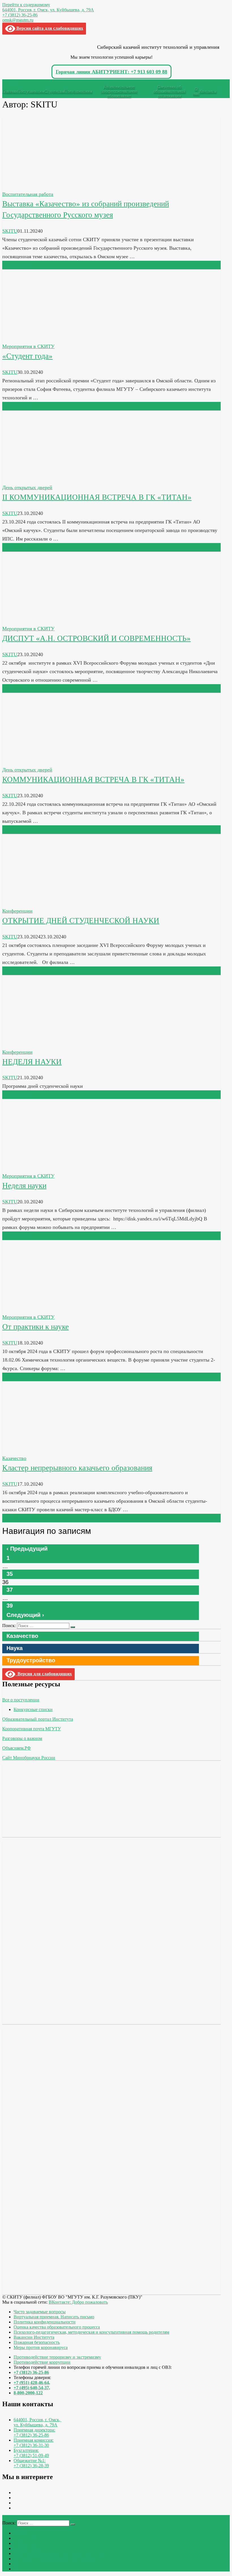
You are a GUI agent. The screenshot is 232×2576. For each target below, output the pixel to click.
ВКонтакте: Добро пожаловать (78, 2302)
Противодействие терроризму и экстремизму (57, 2357)
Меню (13, 82)
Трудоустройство (31, 1660)
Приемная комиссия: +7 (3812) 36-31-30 (34, 2443)
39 (10, 1606)
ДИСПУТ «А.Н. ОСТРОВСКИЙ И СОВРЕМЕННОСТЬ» (96, 638)
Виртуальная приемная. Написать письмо (54, 2317)
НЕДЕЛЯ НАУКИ (32, 1062)
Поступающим (31, 91)
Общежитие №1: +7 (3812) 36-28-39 (31, 2463)
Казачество (14, 1458)
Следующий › (25, 1615)
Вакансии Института (34, 2337)
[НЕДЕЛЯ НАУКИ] (44, 1044)
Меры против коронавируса (41, 2347)
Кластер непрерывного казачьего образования (77, 1468)
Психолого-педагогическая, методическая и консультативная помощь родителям (91, 2332)
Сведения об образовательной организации (169, 91)
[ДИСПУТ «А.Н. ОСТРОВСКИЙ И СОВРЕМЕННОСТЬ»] (44, 620)
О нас (196, 91)
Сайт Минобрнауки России (29, 1758)
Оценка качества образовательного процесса (57, 2327)
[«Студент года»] (44, 338)
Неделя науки (24, 1186)
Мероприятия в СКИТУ (28, 346)
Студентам (54, 91)
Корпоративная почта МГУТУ (32, 1729)
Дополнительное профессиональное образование (119, 91)
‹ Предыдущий (27, 1549)
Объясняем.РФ (17, 1748)
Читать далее (17, 265)
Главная (10, 91)
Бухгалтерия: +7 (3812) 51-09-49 (31, 2453)
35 (10, 1574)
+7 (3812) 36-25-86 (20, 15)
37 (10, 1590)
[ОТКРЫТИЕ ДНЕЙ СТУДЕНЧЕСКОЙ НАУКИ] (44, 902)
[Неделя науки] (44, 1167)
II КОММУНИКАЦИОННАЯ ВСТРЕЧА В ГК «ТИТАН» (97, 497)
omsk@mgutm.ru (18, 20)
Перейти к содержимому (26, 5)
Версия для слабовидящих (44, 1674)
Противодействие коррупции (42, 2362)
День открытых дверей (27, 487)
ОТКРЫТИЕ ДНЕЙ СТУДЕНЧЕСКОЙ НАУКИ (81, 921)
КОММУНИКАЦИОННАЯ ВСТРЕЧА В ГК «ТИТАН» (93, 779)
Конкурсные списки (33, 1709)
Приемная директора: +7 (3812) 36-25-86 (34, 2432)
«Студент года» (27, 356)
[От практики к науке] (44, 1309)
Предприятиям (78, 91)
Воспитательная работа (28, 194)
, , (37, 2422)
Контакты (208, 91)
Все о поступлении (21, 1700)
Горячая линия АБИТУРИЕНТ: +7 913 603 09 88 (111, 72)
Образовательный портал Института (38, 1719)
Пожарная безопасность (37, 2342)
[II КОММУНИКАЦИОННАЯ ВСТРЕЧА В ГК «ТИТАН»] (44, 479)
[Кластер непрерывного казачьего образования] (44, 1450)
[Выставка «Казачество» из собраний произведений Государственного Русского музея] (44, 186)
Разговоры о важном (22, 1738)
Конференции (17, 911)
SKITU (10, 231)
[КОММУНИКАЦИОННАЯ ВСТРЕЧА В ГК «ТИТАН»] (44, 761)
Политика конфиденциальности (45, 2322)
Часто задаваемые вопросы (40, 2312)
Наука (15, 1648)
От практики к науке (36, 1327)
